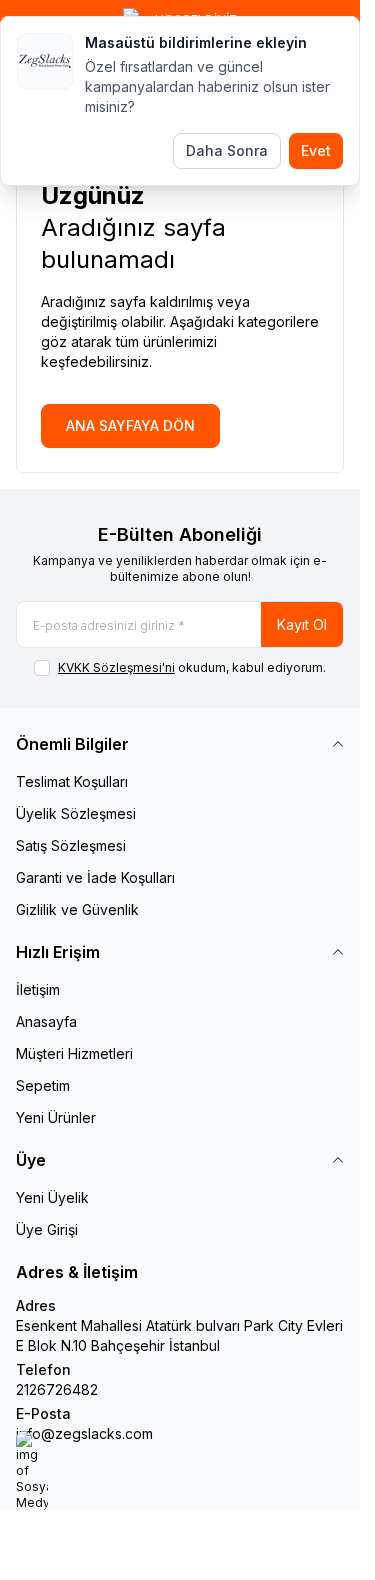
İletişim (38, 989)
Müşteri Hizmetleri (74, 1053)
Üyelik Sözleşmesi (76, 813)
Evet (316, 150)
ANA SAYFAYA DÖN (130, 425)
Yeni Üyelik (52, 1197)
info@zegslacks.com (84, 1433)
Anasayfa (46, 1021)
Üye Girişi (47, 1229)
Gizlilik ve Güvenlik (77, 909)
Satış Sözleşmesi (71, 845)
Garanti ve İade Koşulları (95, 877)
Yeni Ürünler (56, 1117)
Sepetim (43, 1085)
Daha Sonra (227, 150)
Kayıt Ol (302, 624)
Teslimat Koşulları (72, 781)
